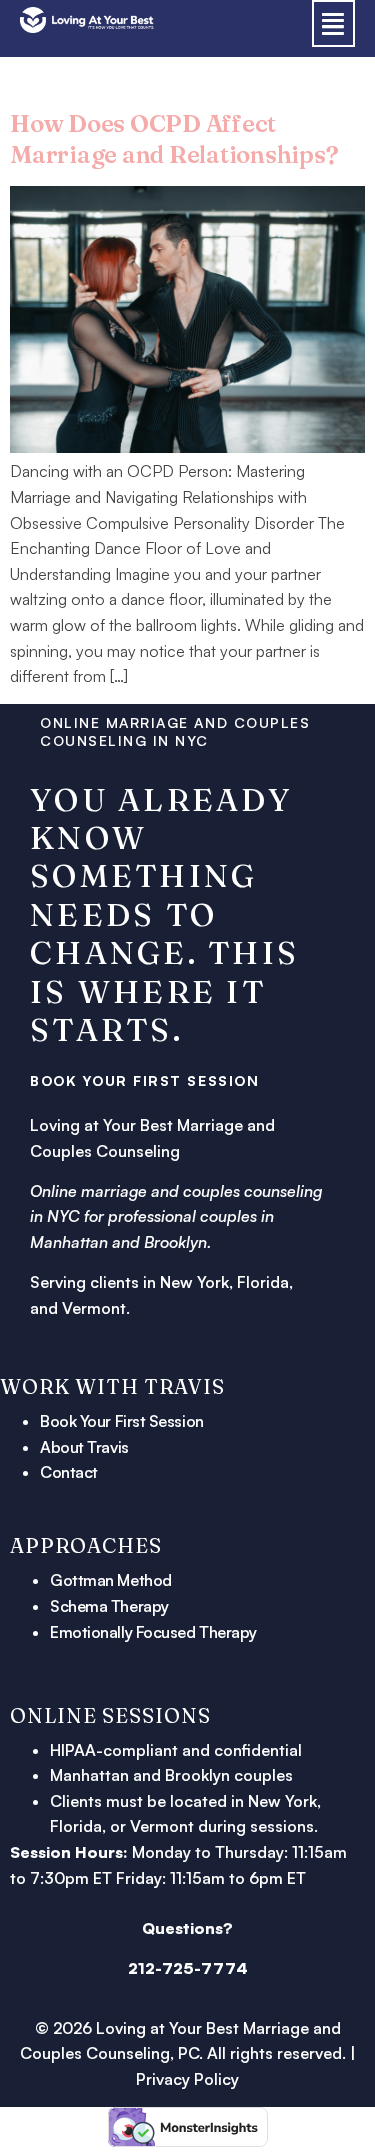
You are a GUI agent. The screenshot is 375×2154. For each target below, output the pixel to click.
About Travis (84, 1447)
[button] (334, 23)
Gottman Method (111, 1580)
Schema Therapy (109, 1606)
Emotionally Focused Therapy (153, 1632)
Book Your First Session (122, 1421)
